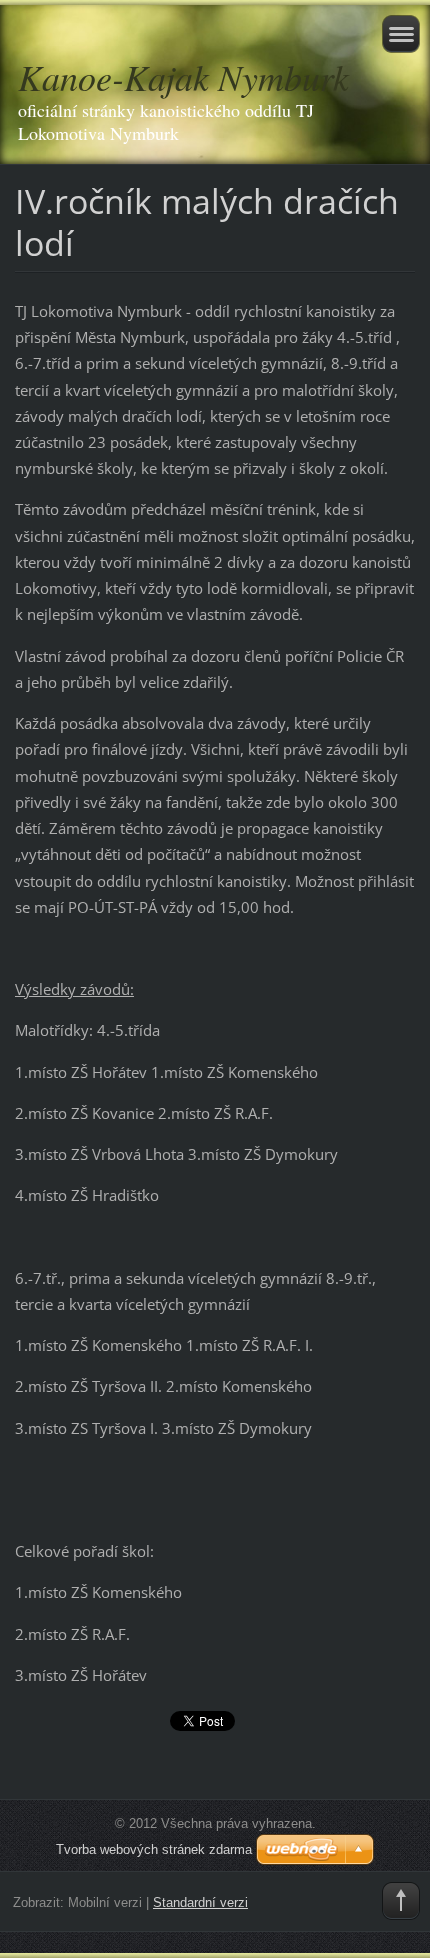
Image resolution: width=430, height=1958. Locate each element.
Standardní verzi (200, 1902)
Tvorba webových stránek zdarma (154, 1849)
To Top (401, 1901)
